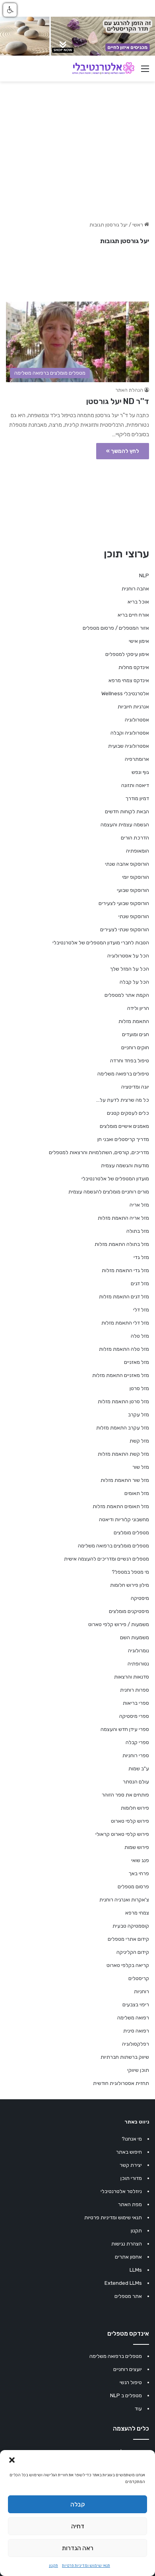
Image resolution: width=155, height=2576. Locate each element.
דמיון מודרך (137, 798)
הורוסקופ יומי (136, 877)
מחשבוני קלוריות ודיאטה (124, 1519)
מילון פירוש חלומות (130, 1585)
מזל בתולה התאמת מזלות (122, 1244)
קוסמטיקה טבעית (131, 1926)
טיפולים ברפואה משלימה (123, 1074)
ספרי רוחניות (136, 1755)
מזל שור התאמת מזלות (125, 1480)
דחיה (78, 2526)
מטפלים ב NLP (126, 2395)
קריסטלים (139, 1978)
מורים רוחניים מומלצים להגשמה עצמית (109, 1192)
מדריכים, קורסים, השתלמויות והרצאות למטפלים (99, 1152)
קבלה (78, 2504)
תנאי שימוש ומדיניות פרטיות (86, 2566)
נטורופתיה (138, 1664)
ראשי (138, 225)
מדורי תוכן (131, 2178)
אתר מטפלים (128, 2296)
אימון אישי (139, 641)
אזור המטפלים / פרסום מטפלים (116, 628)
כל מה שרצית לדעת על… (123, 1100)
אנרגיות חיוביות (133, 707)
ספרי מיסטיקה (134, 1716)
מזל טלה (140, 1336)
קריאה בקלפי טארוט (128, 1965)
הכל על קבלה (134, 982)
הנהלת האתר (129, 390)
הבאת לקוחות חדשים (127, 811)
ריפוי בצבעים (136, 2005)
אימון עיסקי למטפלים (127, 654)
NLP (144, 575)
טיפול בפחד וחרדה (130, 1061)
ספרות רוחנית (135, 1690)
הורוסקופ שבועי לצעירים (124, 903)
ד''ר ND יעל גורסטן (118, 401)
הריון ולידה (138, 1008)
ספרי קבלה (137, 1742)
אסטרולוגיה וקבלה (130, 733)
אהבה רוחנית (135, 589)
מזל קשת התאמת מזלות (123, 1454)
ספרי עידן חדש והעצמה (125, 1729)
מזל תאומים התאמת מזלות (121, 1506)
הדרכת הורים (135, 838)
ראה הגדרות (78, 2548)
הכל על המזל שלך (130, 969)
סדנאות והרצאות (132, 1677)
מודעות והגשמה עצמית (125, 1165)
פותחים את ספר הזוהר (125, 1795)
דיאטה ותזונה (135, 785)
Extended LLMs (123, 2283)
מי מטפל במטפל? (130, 1572)
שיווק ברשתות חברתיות (125, 2057)
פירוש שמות (137, 1847)
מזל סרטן (139, 1388)
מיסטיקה (140, 1598)
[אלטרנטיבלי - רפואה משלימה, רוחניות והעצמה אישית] (103, 68)
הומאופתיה (138, 851)
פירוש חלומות (135, 1808)
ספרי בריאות (136, 1703)
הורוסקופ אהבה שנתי (127, 864)
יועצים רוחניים (128, 2369)
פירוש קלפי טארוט (130, 1821)
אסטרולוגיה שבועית (129, 746)
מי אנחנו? (132, 2139)
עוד (138, 2409)
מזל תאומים (137, 1493)
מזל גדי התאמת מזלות (125, 1270)
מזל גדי (141, 1257)
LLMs (136, 2270)
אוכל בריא (138, 602)
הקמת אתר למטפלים (127, 995)
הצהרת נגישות (127, 2244)
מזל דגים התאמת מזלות (124, 1297)
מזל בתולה (138, 1231)
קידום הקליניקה (133, 1952)
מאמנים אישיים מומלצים (124, 1126)
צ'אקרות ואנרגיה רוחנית (124, 1900)
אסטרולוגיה (137, 720)
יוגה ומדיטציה (135, 1087)
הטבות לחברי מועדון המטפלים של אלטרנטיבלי (101, 943)
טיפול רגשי (131, 2382)
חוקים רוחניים (135, 1047)
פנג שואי (140, 1860)
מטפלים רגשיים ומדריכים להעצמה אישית (107, 1559)
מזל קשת (139, 1441)
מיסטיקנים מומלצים (129, 1611)
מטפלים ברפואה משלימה (116, 2356)
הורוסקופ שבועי (133, 890)
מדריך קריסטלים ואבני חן (123, 1139)
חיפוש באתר (129, 2152)
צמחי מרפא (137, 1913)
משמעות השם (135, 1637)
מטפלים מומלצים (131, 1533)
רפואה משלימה (133, 2018)
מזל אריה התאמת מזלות (123, 1218)
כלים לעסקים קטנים (128, 1113)
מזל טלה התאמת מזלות (124, 1349)
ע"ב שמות (139, 1769)
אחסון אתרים (128, 2257)
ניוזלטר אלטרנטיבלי (121, 2191)
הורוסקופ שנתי (134, 916)
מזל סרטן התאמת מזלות (123, 1401)
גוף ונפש (140, 772)
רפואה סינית (136, 2031)
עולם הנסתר (136, 1782)
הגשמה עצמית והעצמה (125, 825)
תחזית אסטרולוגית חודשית (121, 2083)
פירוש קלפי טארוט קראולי (122, 1834)
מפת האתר (130, 2204)
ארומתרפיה (137, 759)
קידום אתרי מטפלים (128, 1939)
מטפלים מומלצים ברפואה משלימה (113, 1546)
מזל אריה (139, 1205)
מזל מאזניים (137, 1362)
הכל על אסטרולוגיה (128, 956)
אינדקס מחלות (134, 667)
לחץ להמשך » (123, 451)
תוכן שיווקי (138, 2070)
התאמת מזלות (134, 1021)
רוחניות (141, 1991)
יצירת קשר (131, 2165)
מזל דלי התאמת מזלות (125, 1323)
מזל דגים (140, 1283)
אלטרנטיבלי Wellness (125, 693)
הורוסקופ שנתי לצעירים (125, 929)
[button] (12, 2460)
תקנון (53, 2566)
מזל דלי (141, 1310)
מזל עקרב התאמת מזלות (123, 1428)
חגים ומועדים (136, 1034)
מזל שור (141, 1467)
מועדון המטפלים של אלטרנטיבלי (115, 1179)
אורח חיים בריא (133, 615)
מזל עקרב (139, 1415)
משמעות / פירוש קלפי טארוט (119, 1624)
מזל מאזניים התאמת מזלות (121, 1375)
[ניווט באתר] (145, 72)
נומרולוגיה (139, 1651)
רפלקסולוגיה (136, 2044)
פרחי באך (139, 1873)
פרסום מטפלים (133, 1887)
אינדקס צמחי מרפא (129, 680)
